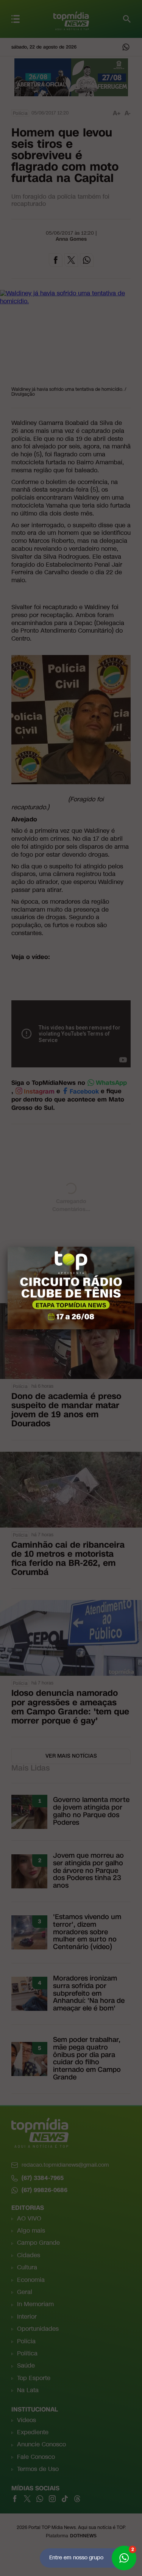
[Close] (134, 1247)
